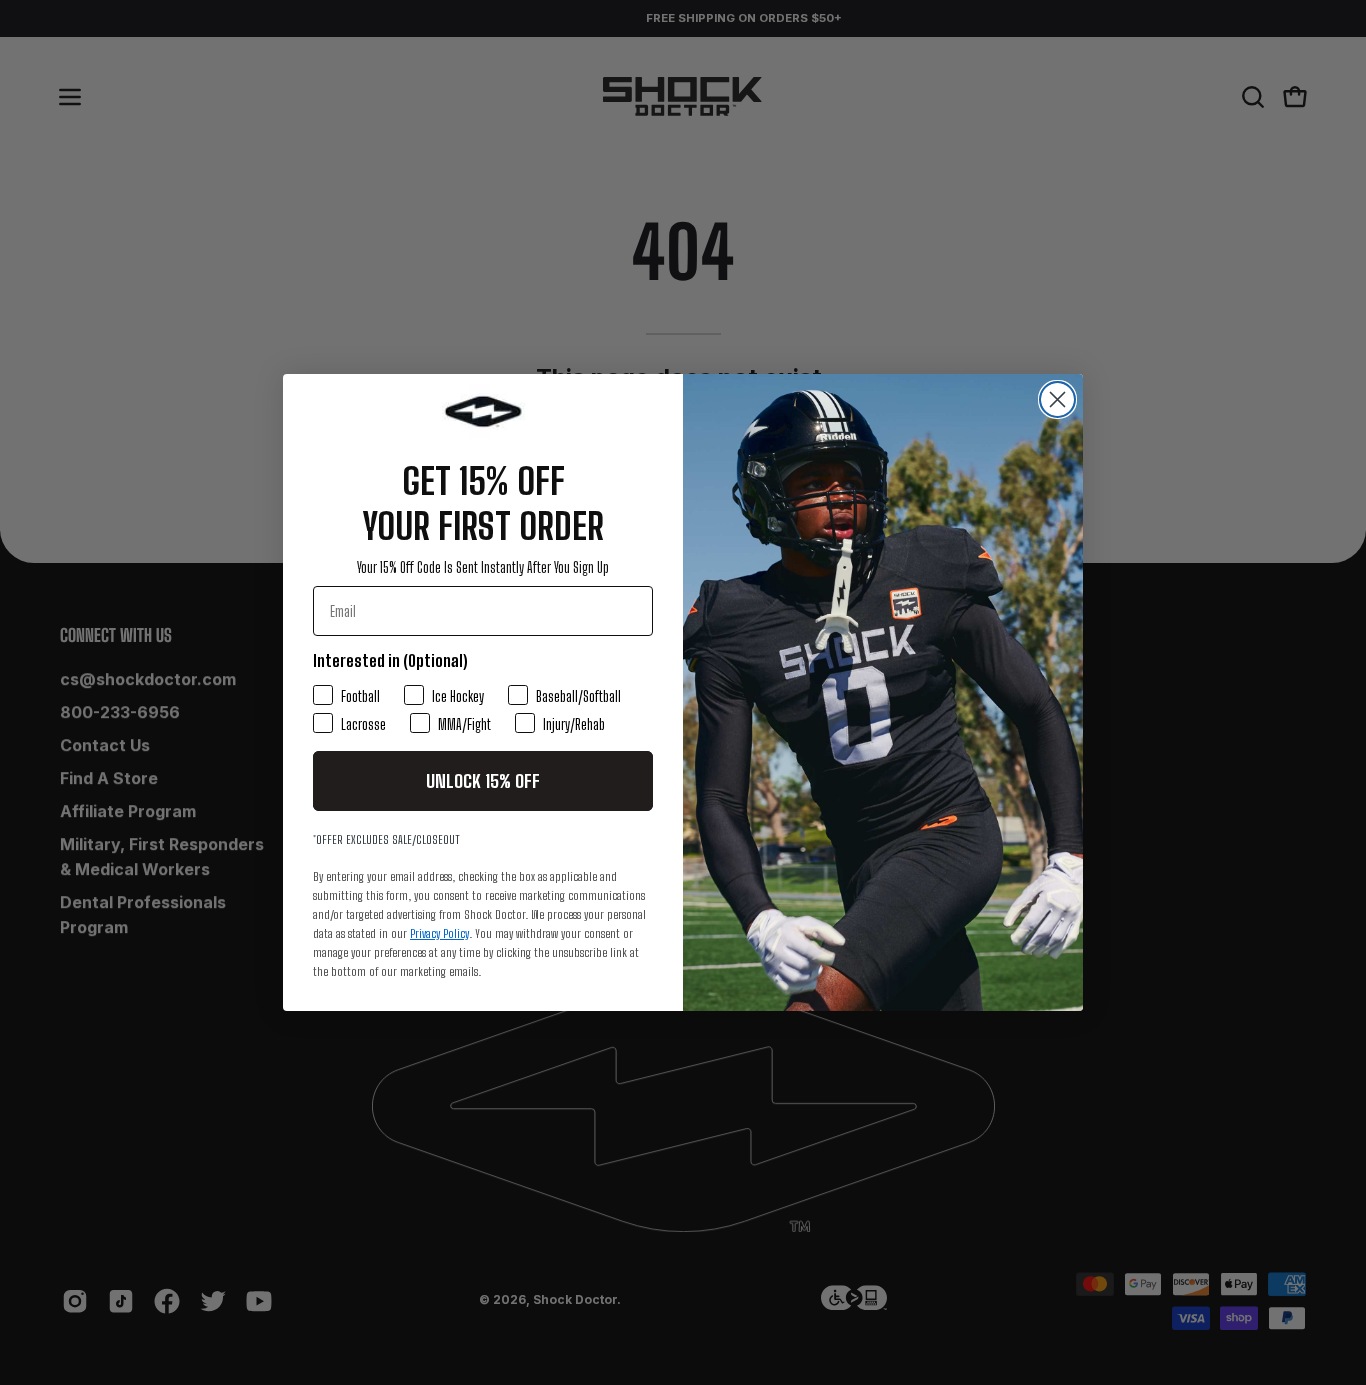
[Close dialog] (1057, 399)
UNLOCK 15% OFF (483, 781)
